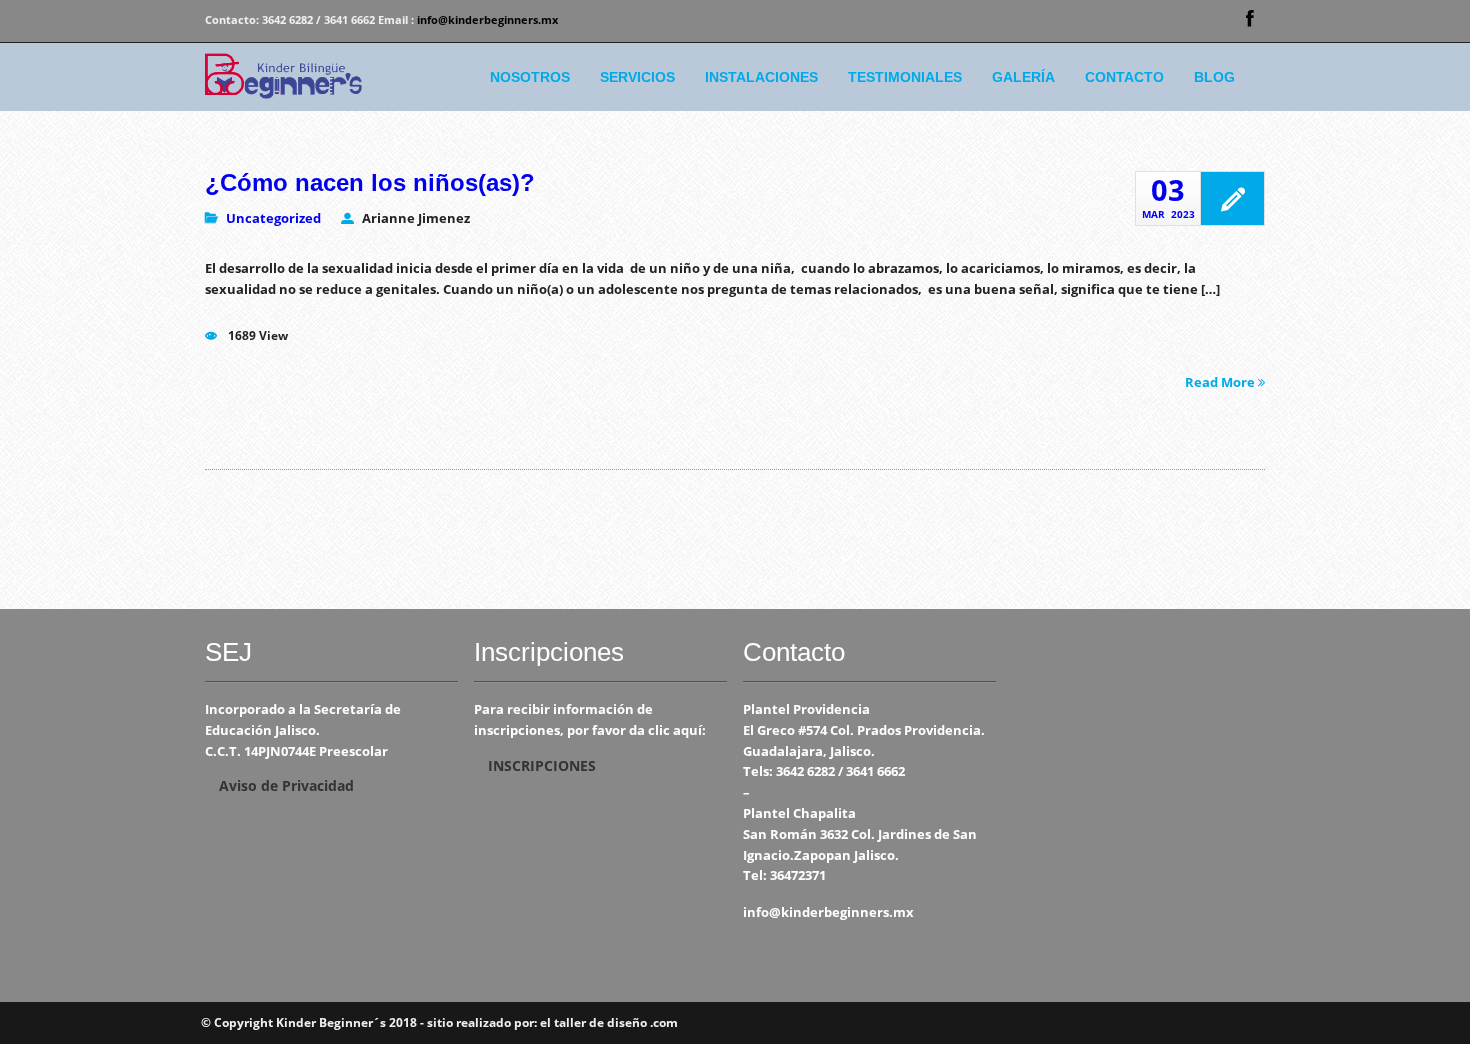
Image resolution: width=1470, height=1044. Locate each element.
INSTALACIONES (761, 77)
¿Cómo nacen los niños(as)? (370, 183)
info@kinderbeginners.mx (487, 19)
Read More (1221, 381)
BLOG (1214, 77)
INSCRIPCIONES (542, 765)
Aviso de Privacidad (286, 785)
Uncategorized (273, 218)
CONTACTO (1124, 77)
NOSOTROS (530, 77)
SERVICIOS (637, 77)
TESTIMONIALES (905, 77)
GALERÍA (1023, 77)
